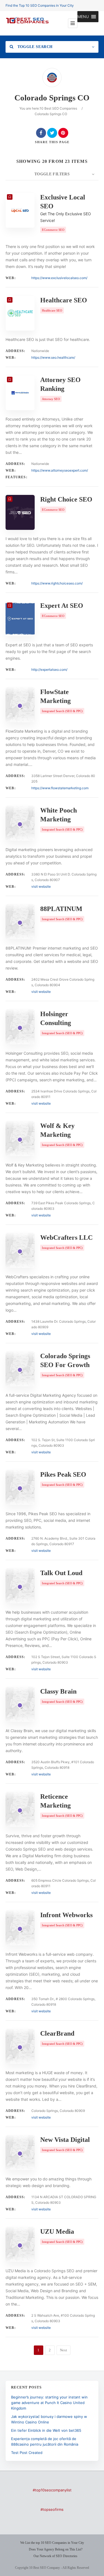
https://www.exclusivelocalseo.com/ (59, 278)
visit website (41, 886)
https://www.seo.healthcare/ (53, 357)
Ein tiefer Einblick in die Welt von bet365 (46, 2430)
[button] (83, 17)
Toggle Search (34, 47)
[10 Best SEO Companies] (27, 23)
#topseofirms (52, 2509)
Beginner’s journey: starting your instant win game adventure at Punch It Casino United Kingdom (49, 2403)
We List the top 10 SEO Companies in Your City (52, 2543)
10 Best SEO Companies (58, 108)
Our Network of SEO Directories (55, 2556)
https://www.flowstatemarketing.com (60, 788)
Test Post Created (27, 2453)
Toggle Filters (52, 174)
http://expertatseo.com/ (49, 670)
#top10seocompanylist (52, 2490)
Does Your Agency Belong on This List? (56, 2549)
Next (64, 2350)
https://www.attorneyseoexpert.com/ (60, 470)
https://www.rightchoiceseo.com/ (57, 583)
